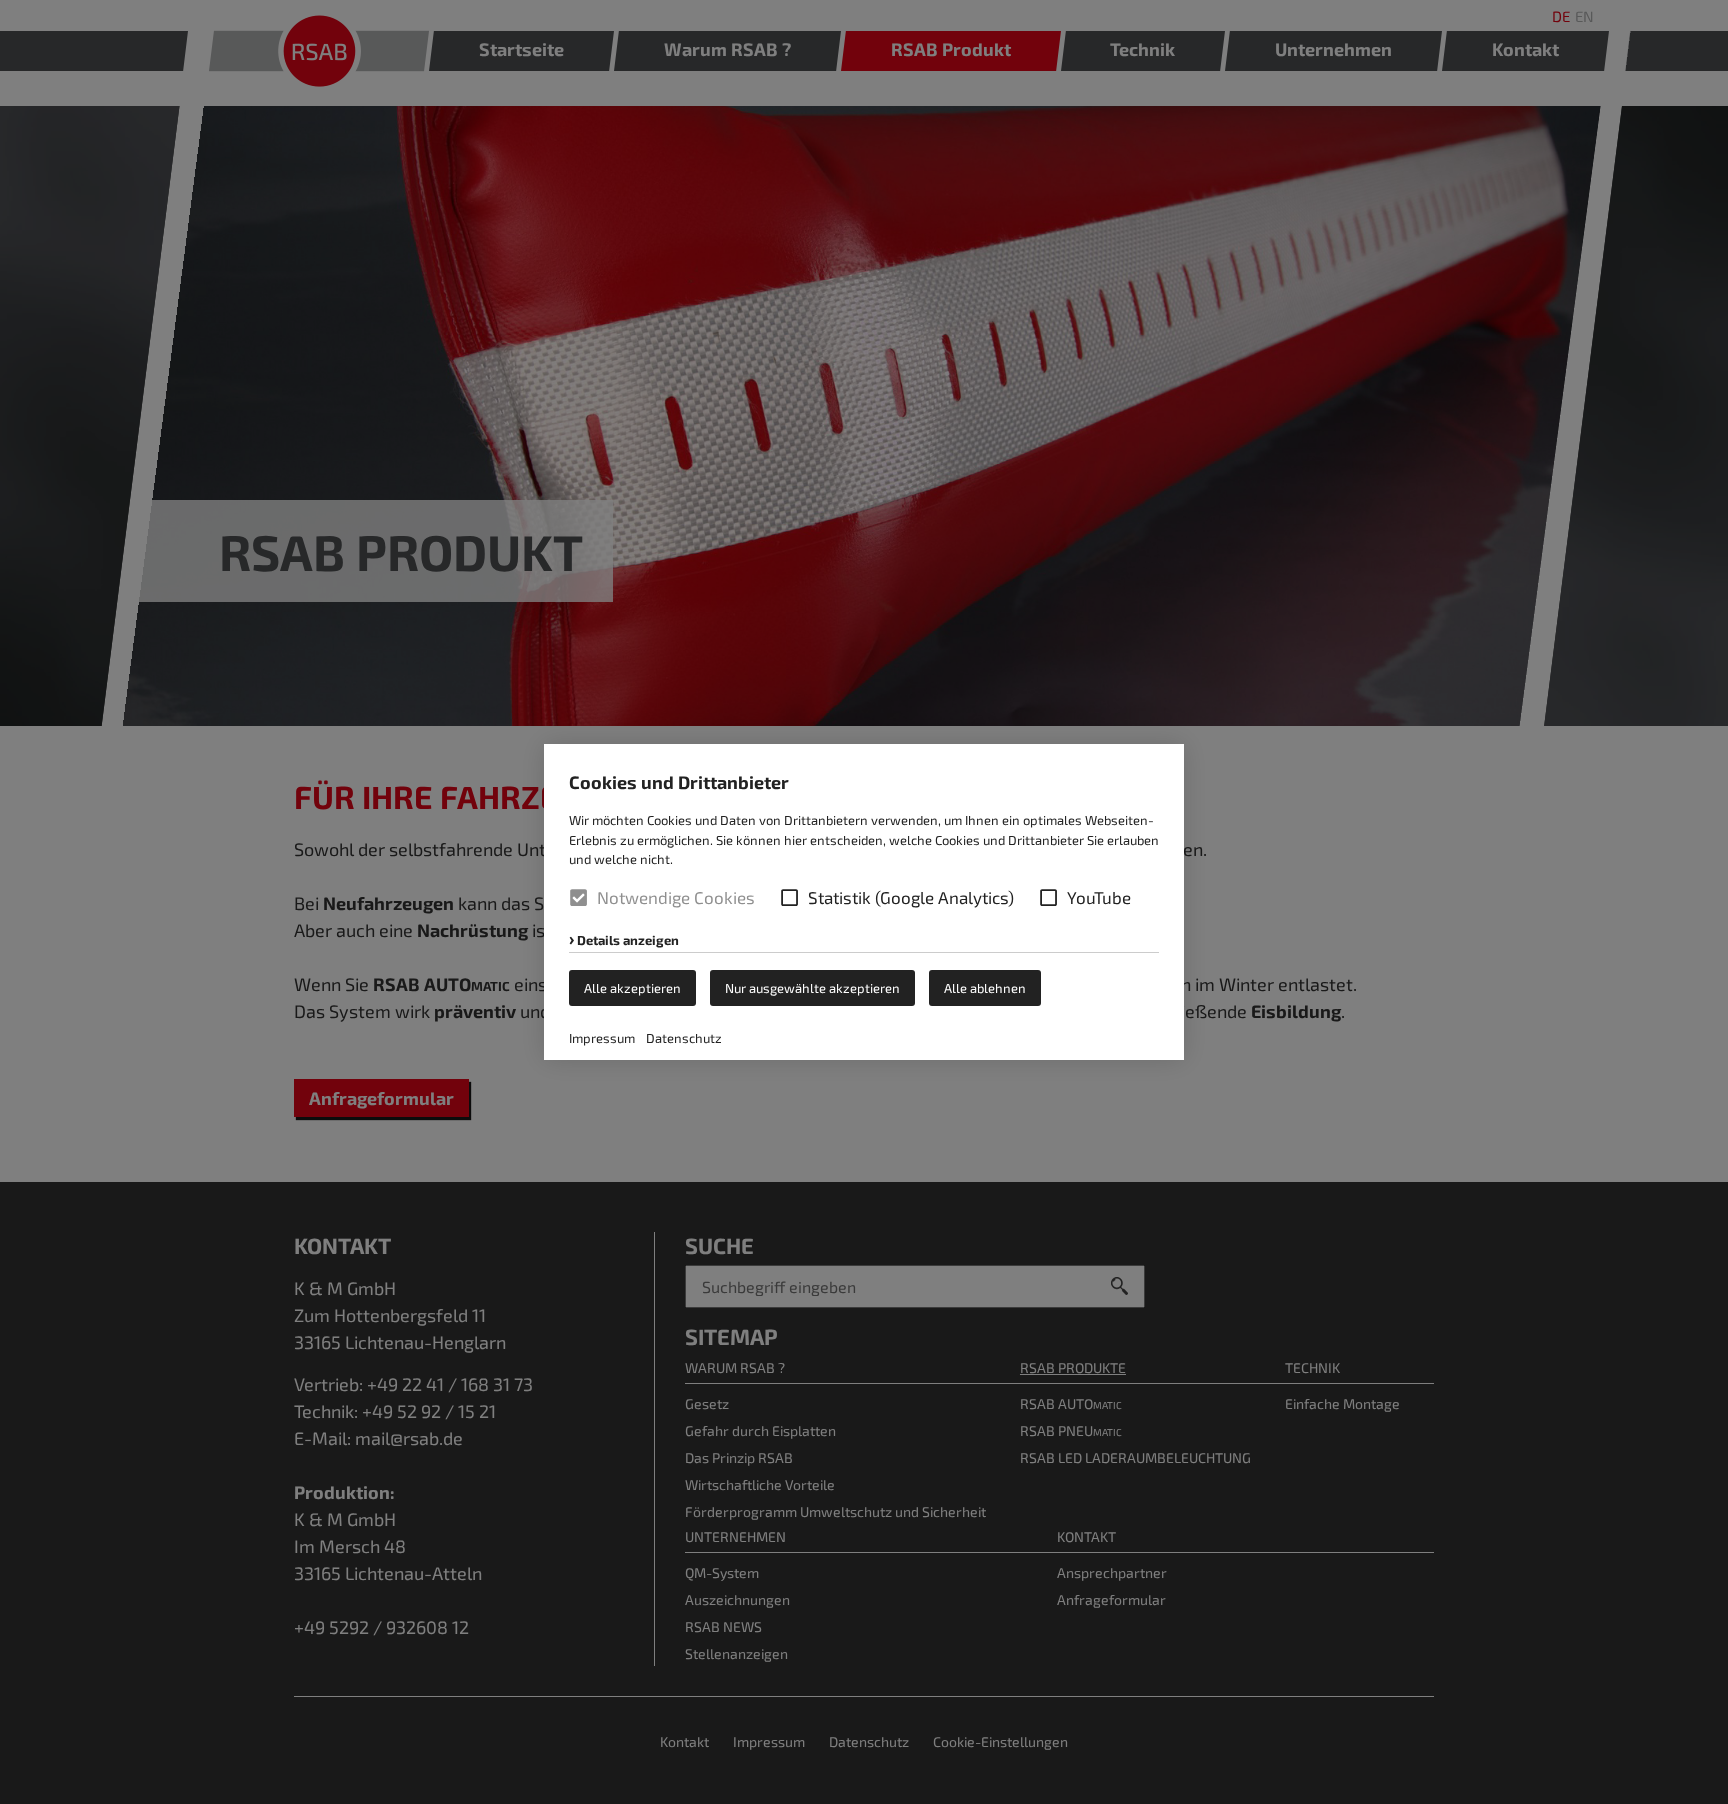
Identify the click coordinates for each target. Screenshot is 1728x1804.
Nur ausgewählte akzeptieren (812, 988)
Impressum (602, 1038)
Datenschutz (684, 1038)
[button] (789, 897)
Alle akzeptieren (632, 988)
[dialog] (864, 902)
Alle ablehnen (985, 988)
